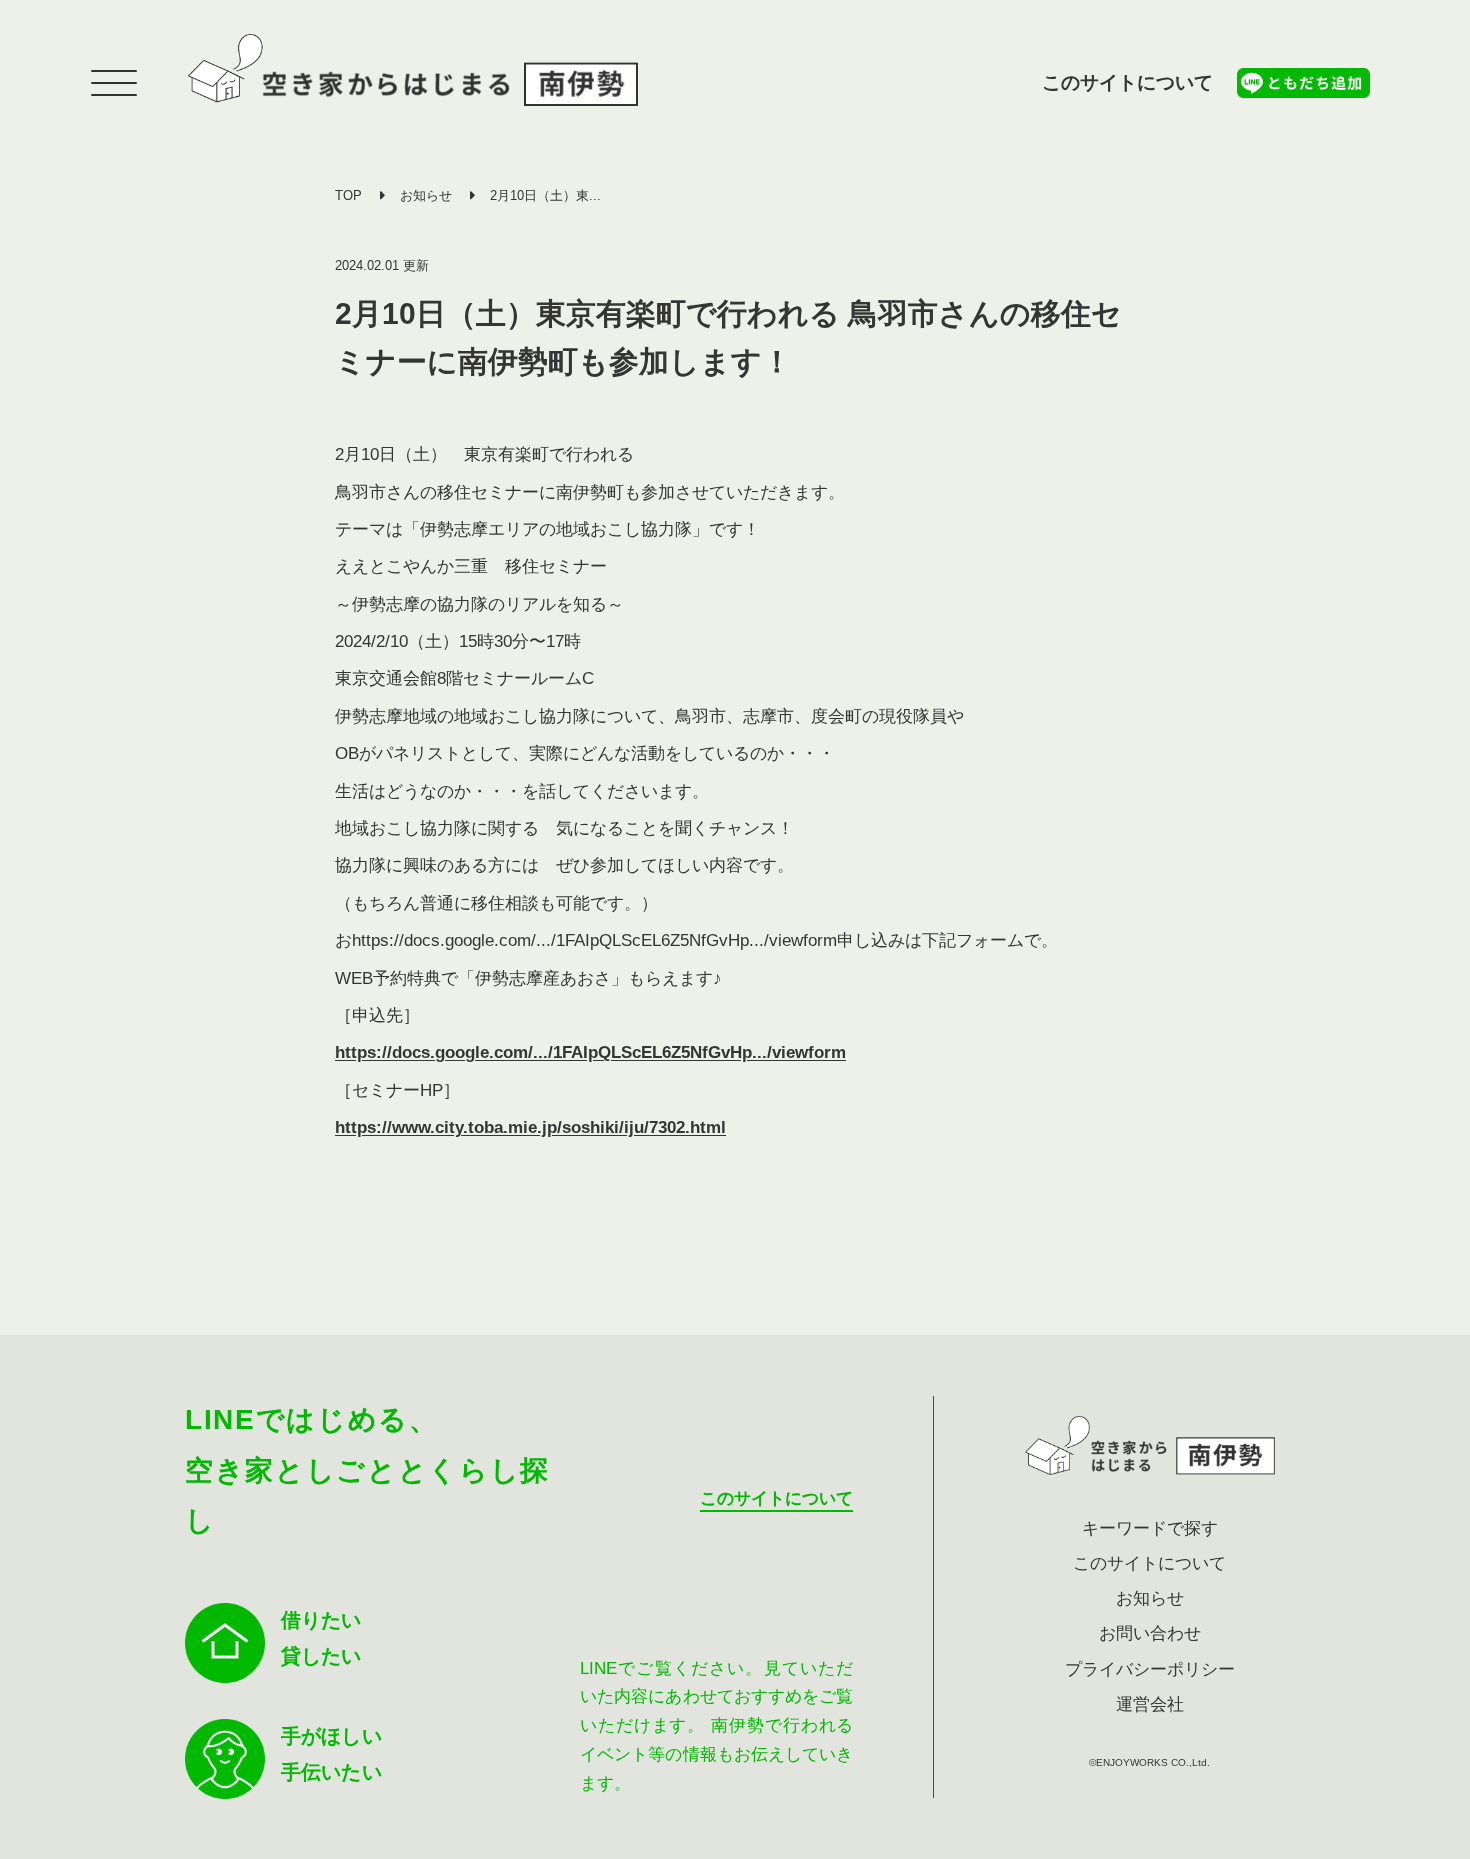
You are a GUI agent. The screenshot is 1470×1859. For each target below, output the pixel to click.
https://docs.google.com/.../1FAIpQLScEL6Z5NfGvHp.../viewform (590, 1052)
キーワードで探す (1150, 1528)
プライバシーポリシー (1150, 1669)
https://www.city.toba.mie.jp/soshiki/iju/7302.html (530, 1127)
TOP (348, 195)
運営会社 (1150, 1704)
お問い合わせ (1150, 1633)
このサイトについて (1127, 82)
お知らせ (426, 195)
